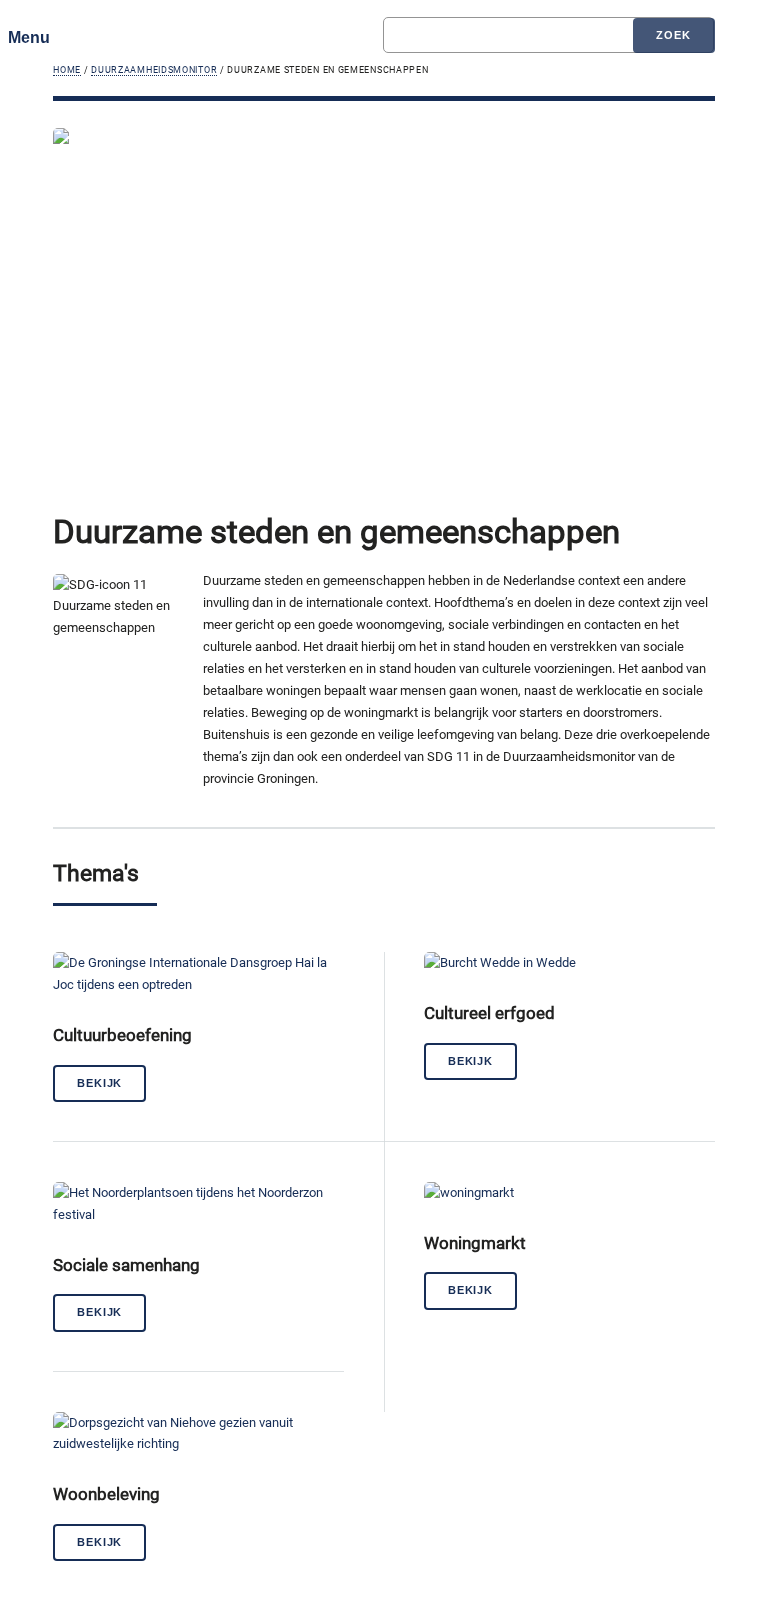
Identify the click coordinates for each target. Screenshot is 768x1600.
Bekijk (99, 1083)
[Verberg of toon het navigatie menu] (36, 37)
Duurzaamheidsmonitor (154, 69)
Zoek (673, 35)
